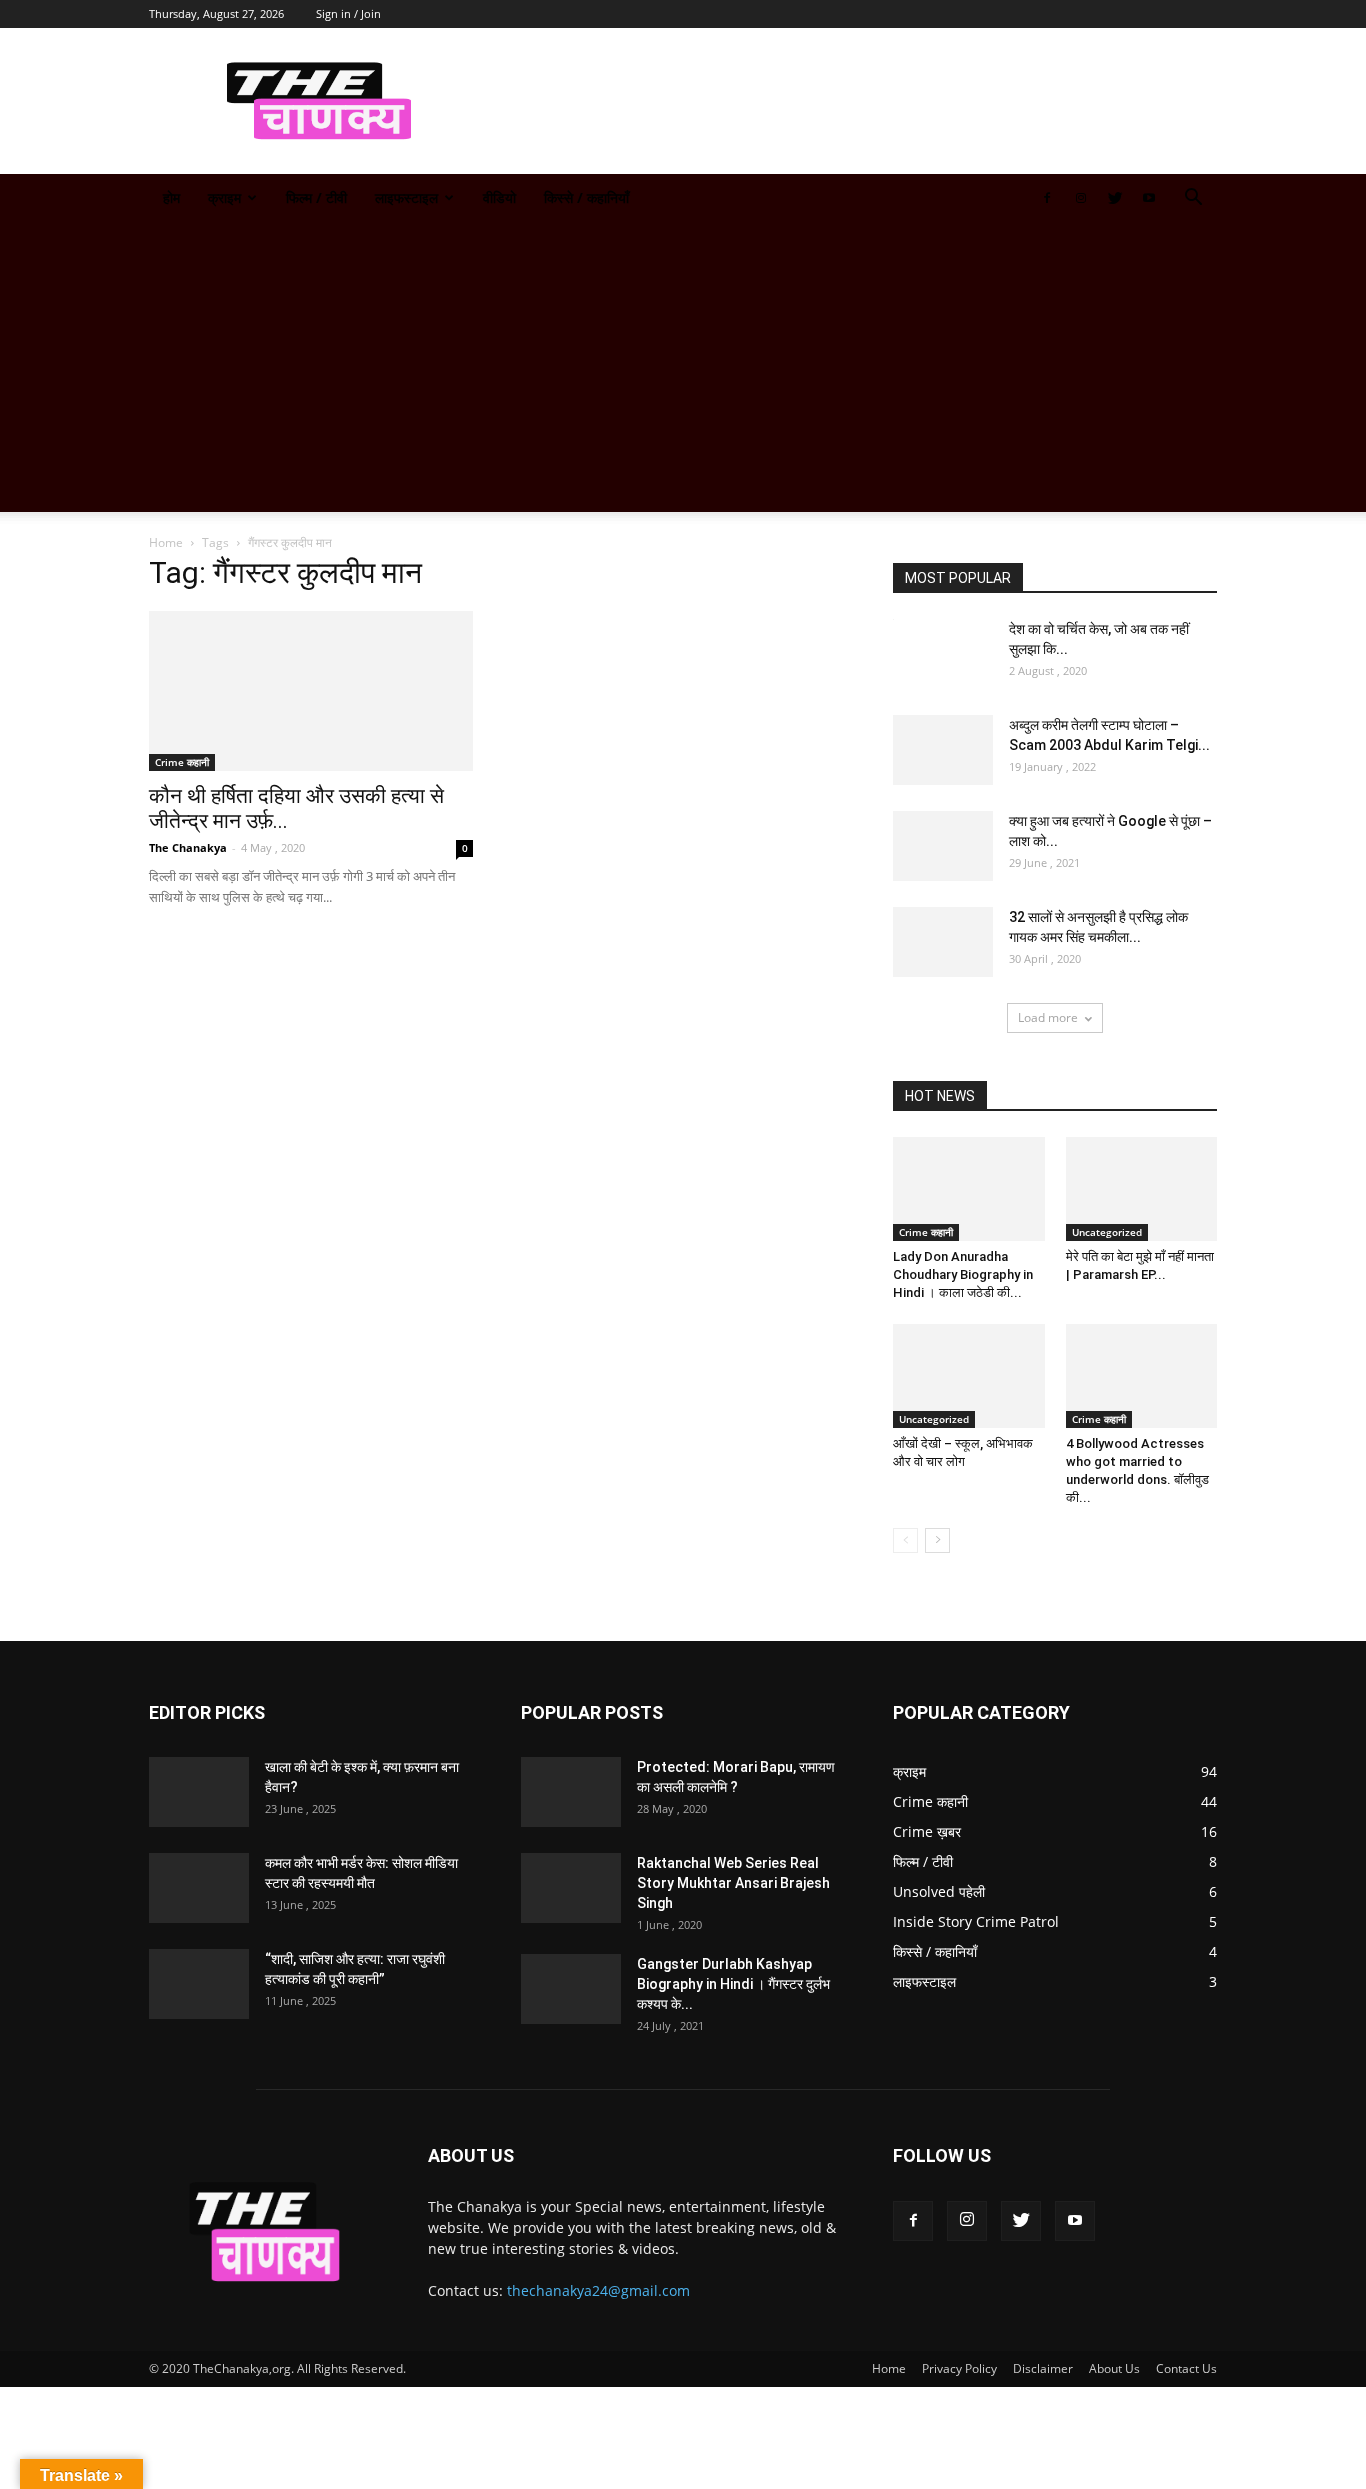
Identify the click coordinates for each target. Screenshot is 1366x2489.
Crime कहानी (182, 762)
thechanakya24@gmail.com (598, 2290)
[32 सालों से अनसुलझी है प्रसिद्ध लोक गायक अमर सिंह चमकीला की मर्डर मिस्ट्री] (943, 942)
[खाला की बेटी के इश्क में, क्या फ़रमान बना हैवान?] (199, 1792)
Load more (1048, 1017)
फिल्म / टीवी (316, 197)
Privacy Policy (959, 2368)
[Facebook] (1047, 198)
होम (171, 197)
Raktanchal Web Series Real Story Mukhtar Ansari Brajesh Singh (733, 1883)
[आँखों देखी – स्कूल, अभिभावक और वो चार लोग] (969, 1376)
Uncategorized (1107, 1232)
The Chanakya (188, 847)
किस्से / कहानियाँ (586, 197)
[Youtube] (1149, 198)
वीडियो (499, 197)
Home (166, 542)
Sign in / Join (348, 13)
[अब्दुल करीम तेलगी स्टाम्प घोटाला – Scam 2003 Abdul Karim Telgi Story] (943, 750)
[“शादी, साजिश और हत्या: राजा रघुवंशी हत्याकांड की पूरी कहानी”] (199, 1984)
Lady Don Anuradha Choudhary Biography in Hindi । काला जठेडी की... (963, 1274)
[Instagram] (1081, 198)
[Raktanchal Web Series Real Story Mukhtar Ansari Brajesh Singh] (571, 1888)
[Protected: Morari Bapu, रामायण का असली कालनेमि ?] (571, 1792)
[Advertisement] (683, 372)
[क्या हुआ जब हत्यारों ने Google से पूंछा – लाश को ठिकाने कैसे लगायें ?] (943, 846)
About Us (1114, 2368)
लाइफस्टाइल (406, 197)
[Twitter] (1115, 198)
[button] (1193, 199)
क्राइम (224, 197)
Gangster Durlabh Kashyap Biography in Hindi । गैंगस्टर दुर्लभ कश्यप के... (733, 1984)
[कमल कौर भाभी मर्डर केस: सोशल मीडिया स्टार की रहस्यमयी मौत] (199, 1888)
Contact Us (1186, 2368)
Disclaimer (1043, 2368)
